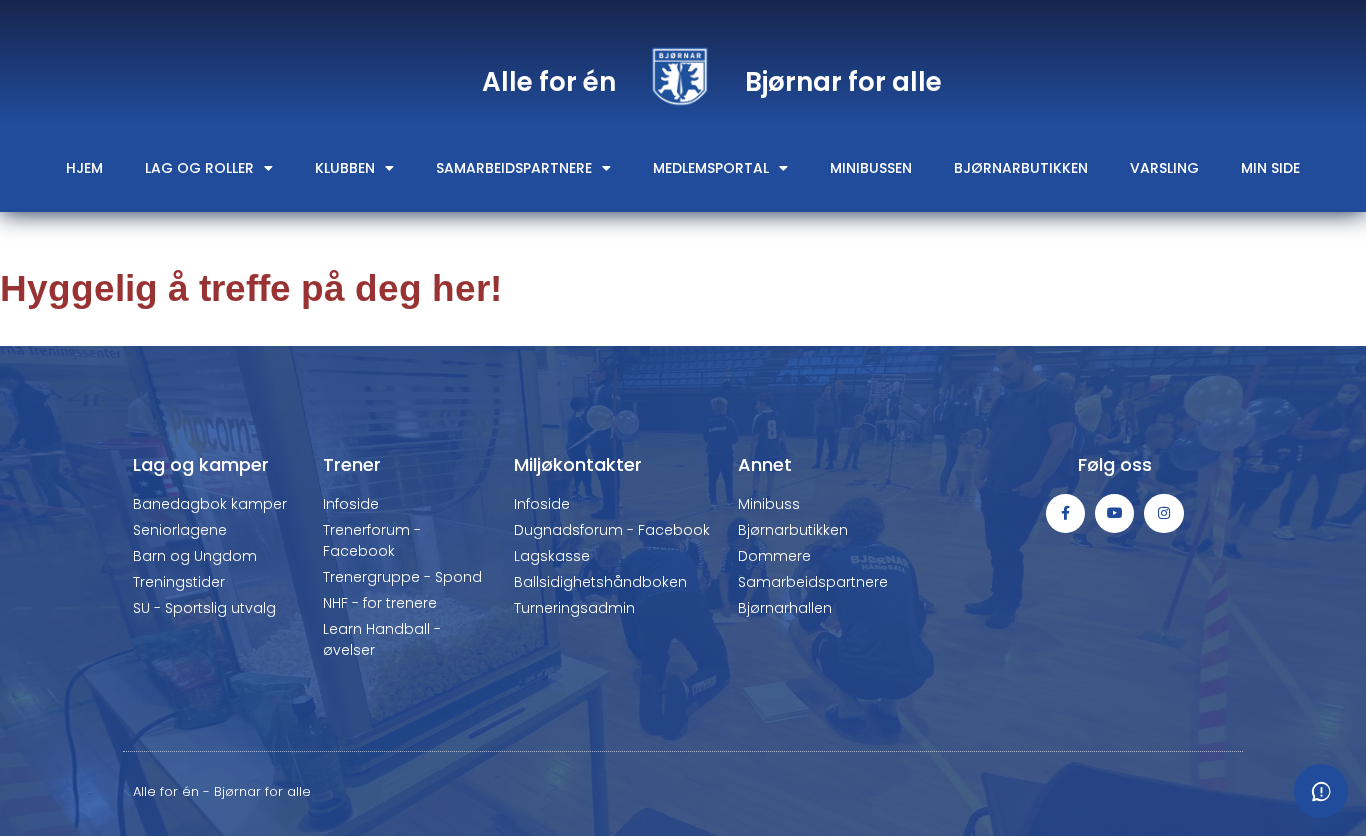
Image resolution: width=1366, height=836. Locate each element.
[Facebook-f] (1065, 513)
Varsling (1164, 168)
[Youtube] (1114, 513)
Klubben (345, 168)
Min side (1270, 168)
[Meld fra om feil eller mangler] (1321, 791)
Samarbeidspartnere (514, 168)
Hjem (84, 168)
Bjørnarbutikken (1021, 168)
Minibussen (871, 168)
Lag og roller (199, 168)
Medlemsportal (711, 168)
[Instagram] (1163, 513)
